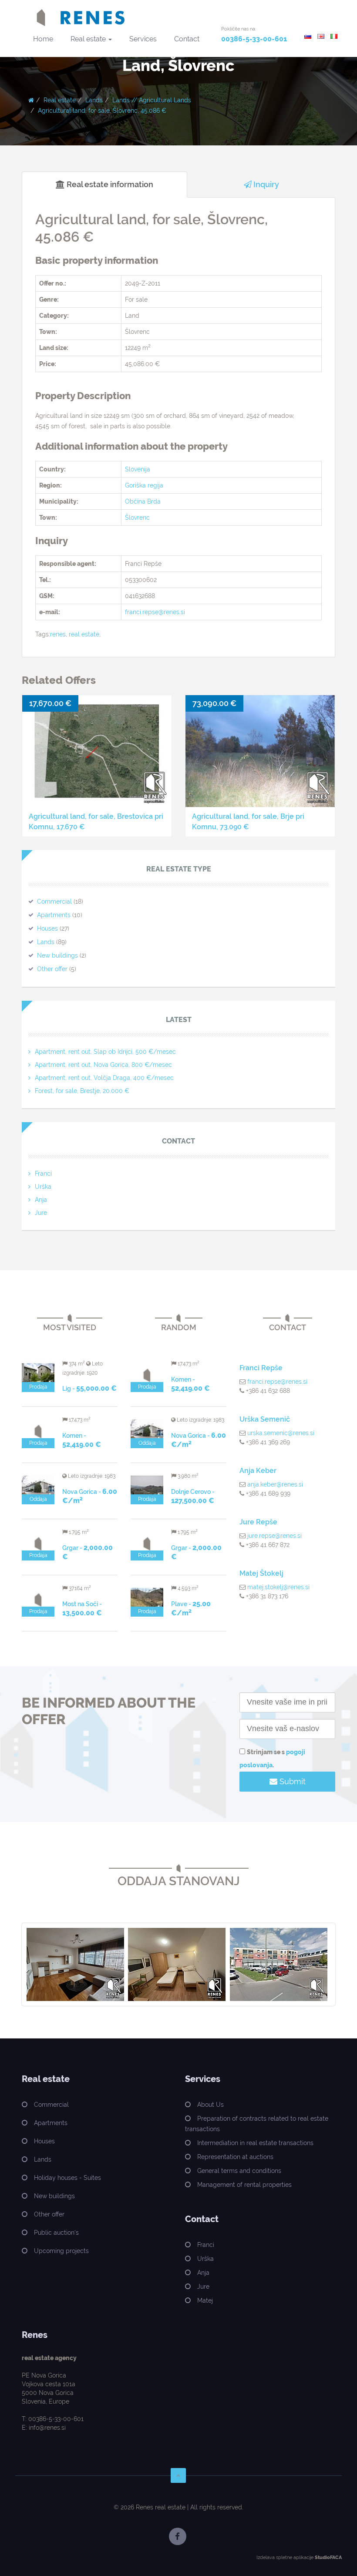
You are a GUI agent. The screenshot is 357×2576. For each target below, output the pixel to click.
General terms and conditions (239, 2171)
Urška (43, 1187)
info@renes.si (47, 2428)
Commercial (54, 901)
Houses (47, 928)
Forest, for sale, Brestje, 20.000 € (82, 1091)
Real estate (89, 39)
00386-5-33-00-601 (254, 39)
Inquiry (265, 184)
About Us (210, 2105)
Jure (41, 1213)
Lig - (89, 1389)
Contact (187, 39)
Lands (94, 100)
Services (143, 39)
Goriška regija (144, 485)
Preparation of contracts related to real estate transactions (257, 2124)
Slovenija (138, 469)
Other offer (52, 969)
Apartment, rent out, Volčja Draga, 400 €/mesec (104, 1078)
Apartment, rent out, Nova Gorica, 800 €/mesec (103, 1065)
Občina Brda (143, 501)
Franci (43, 1174)
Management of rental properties (244, 2185)
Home (43, 39)
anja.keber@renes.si (275, 1484)
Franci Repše (261, 1368)
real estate (84, 634)
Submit (291, 1781)
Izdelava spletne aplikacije (285, 2558)
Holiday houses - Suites (67, 2178)
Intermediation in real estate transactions (255, 2143)
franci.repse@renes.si (155, 612)
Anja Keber (258, 1471)
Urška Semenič (265, 1419)
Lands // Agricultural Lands (152, 100)
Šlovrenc (137, 518)
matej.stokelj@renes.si (278, 1587)
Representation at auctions (235, 2157)
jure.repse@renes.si (274, 1536)
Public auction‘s (56, 2233)
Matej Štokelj (261, 1573)
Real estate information (109, 184)
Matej (205, 2300)
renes (58, 634)
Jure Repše (258, 1522)
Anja (41, 1200)
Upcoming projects (61, 2251)
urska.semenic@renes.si (281, 1433)
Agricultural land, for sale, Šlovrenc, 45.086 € (102, 111)
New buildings (57, 955)
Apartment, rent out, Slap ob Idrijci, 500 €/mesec (105, 1052)
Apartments (54, 915)
